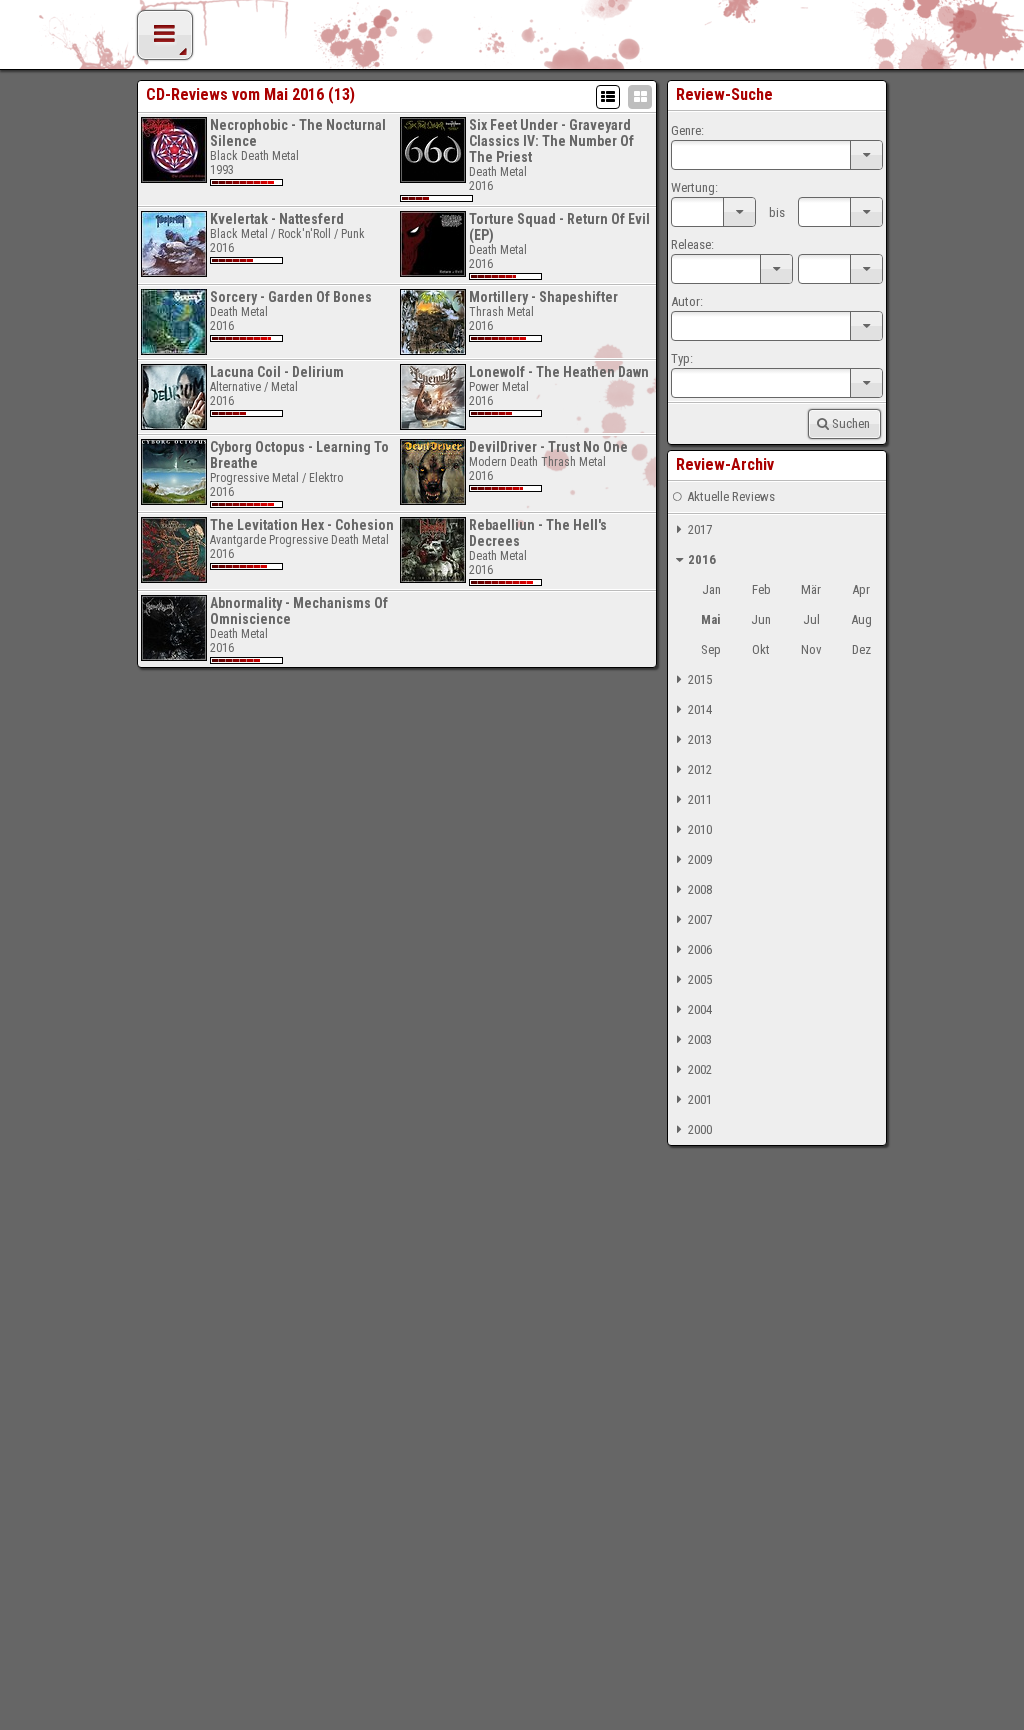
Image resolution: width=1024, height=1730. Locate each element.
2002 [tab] (700, 1069)
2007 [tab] (700, 919)
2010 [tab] (700, 829)
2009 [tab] (700, 859)
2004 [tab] (700, 1009)
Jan (711, 589)
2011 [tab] (700, 799)
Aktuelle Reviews (731, 496)
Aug (861, 619)
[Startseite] (512, 40)
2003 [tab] (700, 1039)
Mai (711, 619)
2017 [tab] (700, 529)
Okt (761, 649)
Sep (711, 649)
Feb (761, 589)
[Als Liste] (608, 97)
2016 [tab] (702, 559)
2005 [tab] (700, 979)
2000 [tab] (700, 1129)
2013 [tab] (700, 739)
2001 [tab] (700, 1099)
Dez (861, 649)
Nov (811, 649)
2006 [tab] (700, 949)
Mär (811, 589)
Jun (761, 619)
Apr (861, 589)
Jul (811, 619)
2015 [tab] (700, 679)
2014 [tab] (700, 709)
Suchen (851, 423)
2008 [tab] (700, 889)
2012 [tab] (700, 769)
